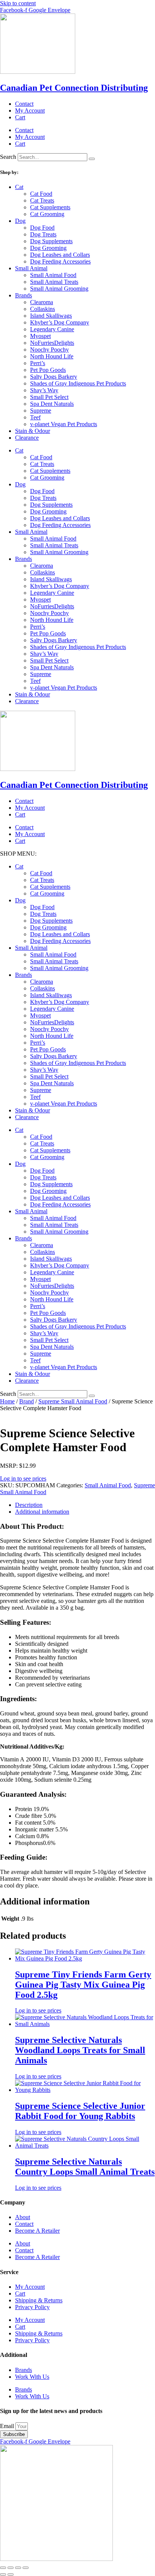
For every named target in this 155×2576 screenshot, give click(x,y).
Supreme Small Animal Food (73, 1401)
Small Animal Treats (54, 282)
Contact (24, 104)
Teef (35, 417)
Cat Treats (42, 200)
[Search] (92, 159)
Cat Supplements (50, 207)
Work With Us (32, 2377)
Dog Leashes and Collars (60, 255)
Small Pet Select (49, 397)
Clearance (27, 438)
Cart (20, 117)
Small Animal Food (53, 275)
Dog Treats (43, 234)
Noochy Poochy (49, 350)
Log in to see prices (23, 1478)
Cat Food (41, 194)
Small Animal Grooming (59, 289)
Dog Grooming (48, 248)
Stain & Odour (33, 431)
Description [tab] (29, 1505)
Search (8, 157)
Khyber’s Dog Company (60, 322)
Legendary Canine (52, 329)
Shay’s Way (44, 390)
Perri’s (38, 363)
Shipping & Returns (39, 2300)
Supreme (41, 411)
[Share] (18, 2568)
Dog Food (42, 228)
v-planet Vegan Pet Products (64, 424)
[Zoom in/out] (3, 2568)
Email (8, 2426)
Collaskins (43, 309)
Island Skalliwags (51, 316)
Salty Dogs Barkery (54, 377)
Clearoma (42, 302)
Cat (19, 187)
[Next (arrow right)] (11, 2574)
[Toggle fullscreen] (11, 2568)
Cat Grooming (47, 214)
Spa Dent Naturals (52, 404)
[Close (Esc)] (26, 2568)
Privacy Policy (32, 2307)
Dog (20, 221)
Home (7, 1401)
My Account (30, 110)
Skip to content (18, 3)
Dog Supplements (51, 241)
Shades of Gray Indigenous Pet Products (78, 383)
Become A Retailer (37, 2231)
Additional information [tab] (42, 1512)
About (23, 2217)
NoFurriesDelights (52, 343)
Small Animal (31, 268)
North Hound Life (52, 356)
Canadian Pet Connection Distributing (74, 88)
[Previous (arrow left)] (3, 2574)
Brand (27, 1401)
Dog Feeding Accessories (60, 261)
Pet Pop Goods (48, 370)
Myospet (40, 336)
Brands (24, 295)
